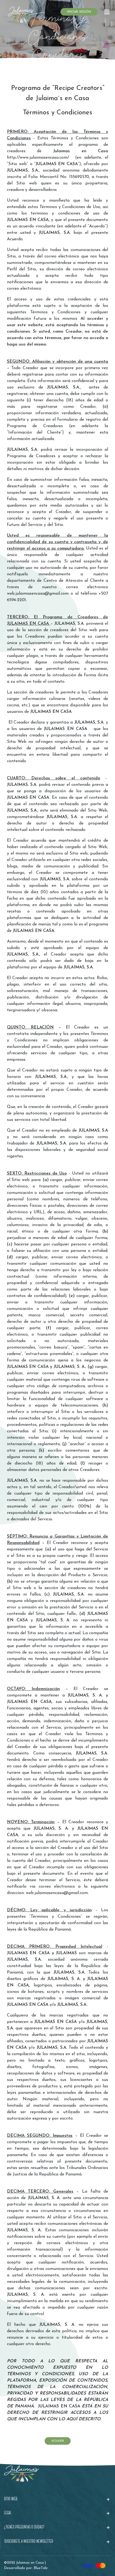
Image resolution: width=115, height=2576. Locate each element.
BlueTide (41, 2568)
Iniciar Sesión (79, 12)
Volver (58, 2441)
